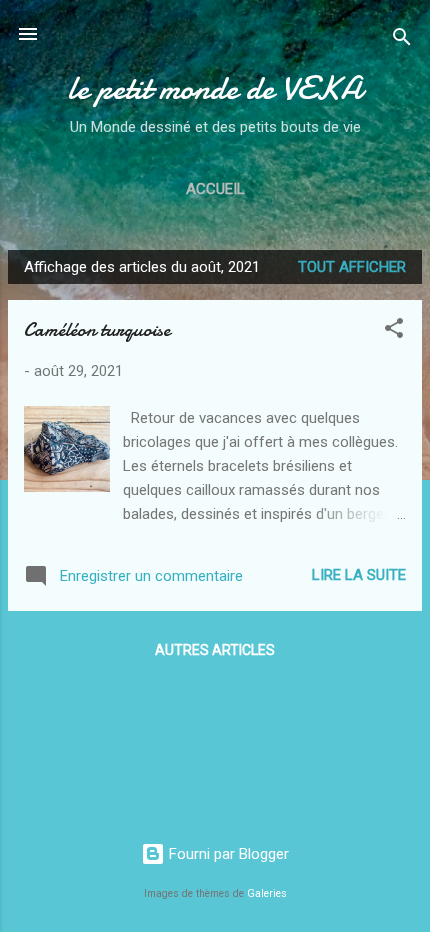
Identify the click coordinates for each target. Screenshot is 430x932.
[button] (394, 331)
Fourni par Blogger (227, 854)
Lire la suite (359, 575)
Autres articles (215, 650)
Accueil (215, 189)
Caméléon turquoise (97, 329)
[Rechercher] (402, 40)
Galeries (267, 893)
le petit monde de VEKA (215, 88)
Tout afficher (352, 267)
